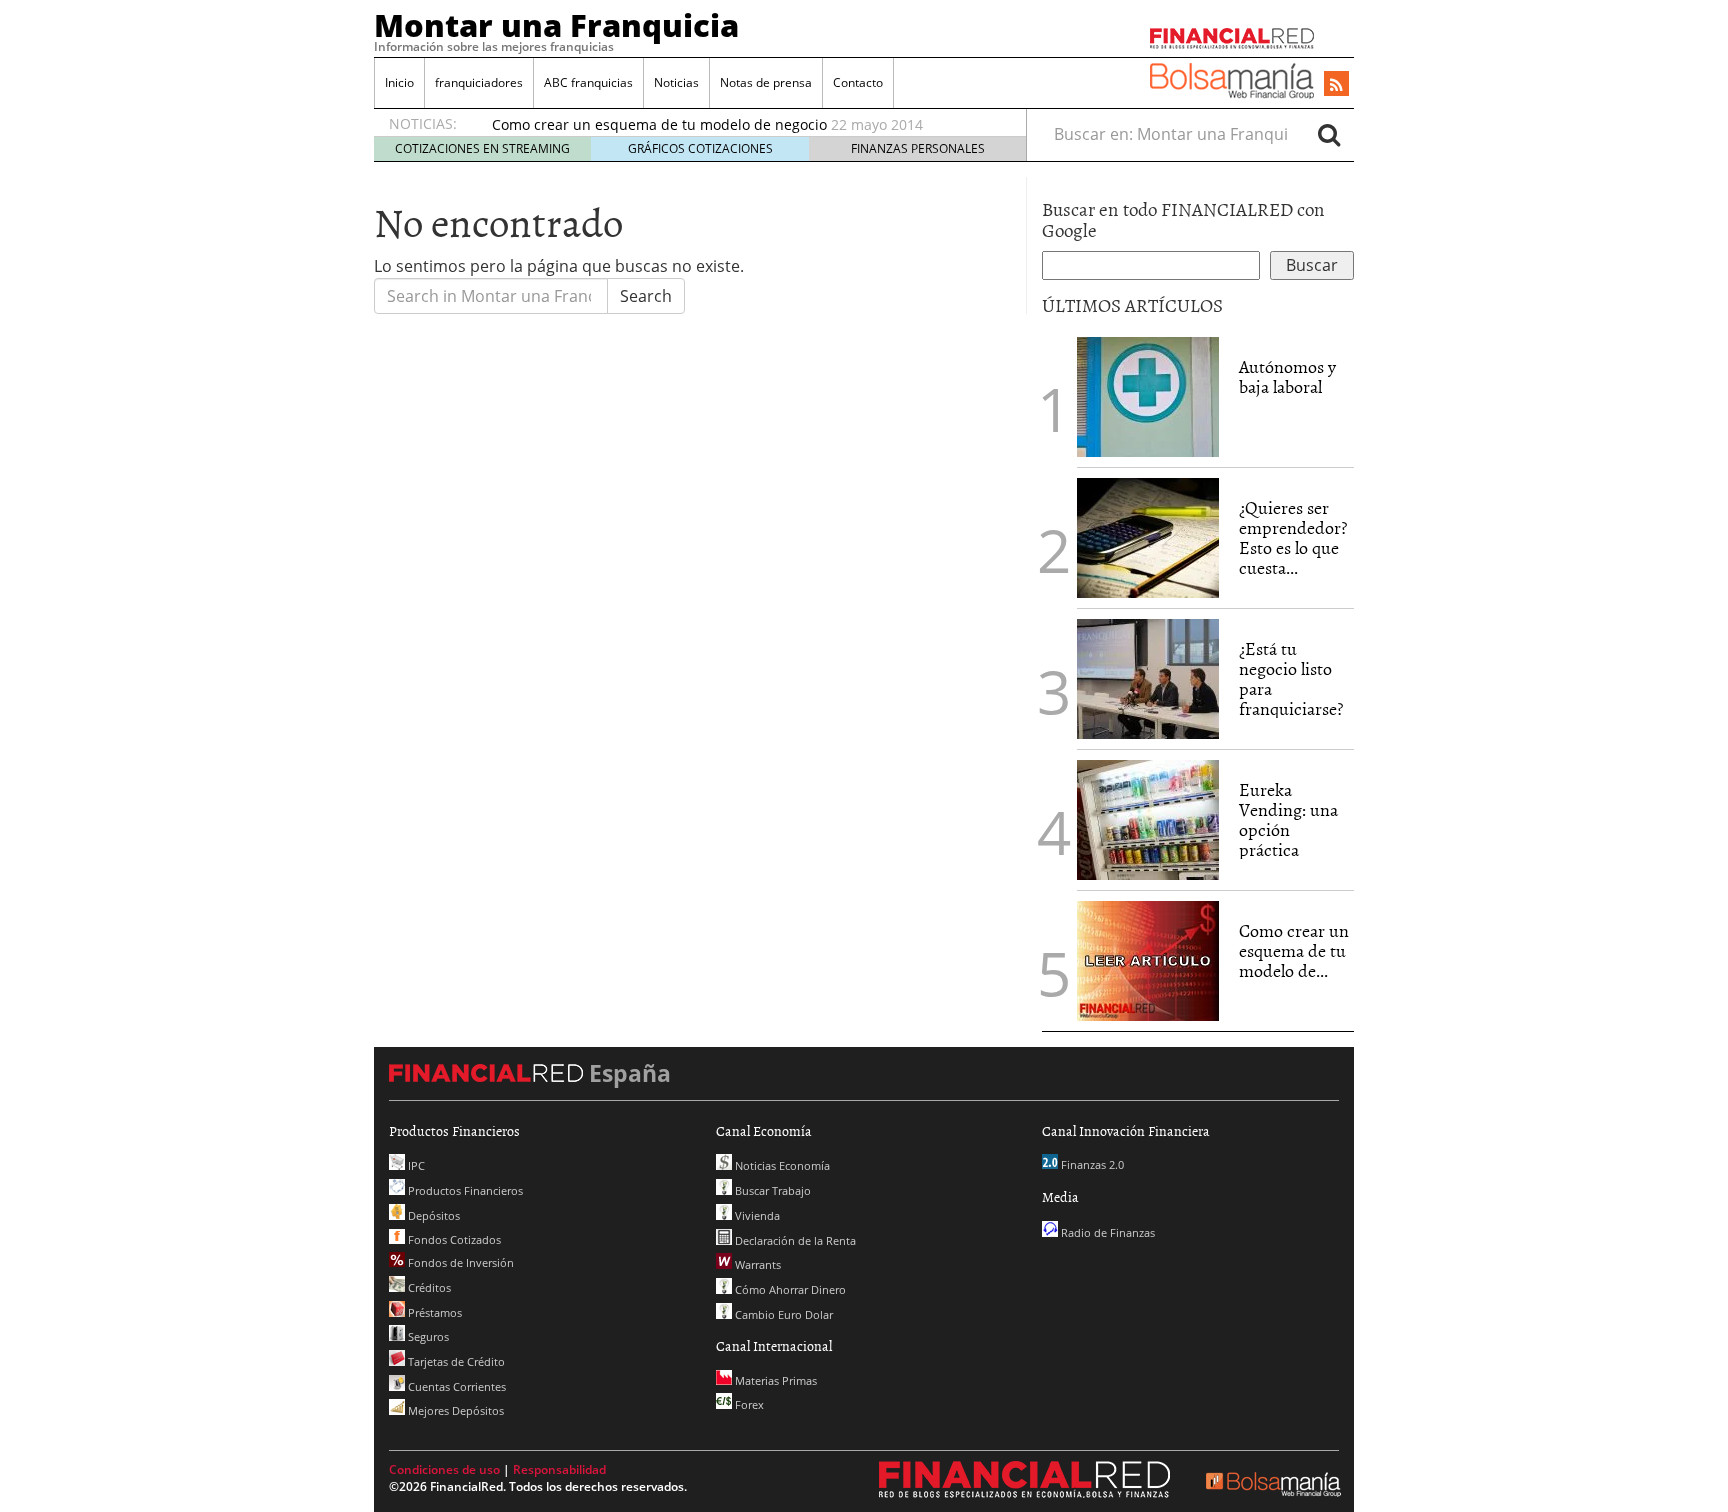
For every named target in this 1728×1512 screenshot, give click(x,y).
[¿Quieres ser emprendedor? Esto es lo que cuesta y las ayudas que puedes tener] (1148, 536)
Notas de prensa (766, 82)
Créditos (428, 1287)
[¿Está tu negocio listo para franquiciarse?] (1148, 677)
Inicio (399, 82)
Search (646, 296)
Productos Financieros (464, 1190)
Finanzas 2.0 (1091, 1164)
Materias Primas (774, 1380)
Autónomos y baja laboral (1287, 376)
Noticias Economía (781, 1165)
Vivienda (756, 1215)
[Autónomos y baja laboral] (1148, 395)
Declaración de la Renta (794, 1240)
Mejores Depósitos (454, 1410)
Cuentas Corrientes (455, 1386)
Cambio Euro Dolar (782, 1314)
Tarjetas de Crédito (455, 1361)
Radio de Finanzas (1106, 1232)
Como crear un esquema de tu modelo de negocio (659, 124)
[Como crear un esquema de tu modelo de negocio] (1148, 959)
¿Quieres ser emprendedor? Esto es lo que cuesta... (1293, 537)
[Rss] (1336, 85)
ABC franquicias (588, 82)
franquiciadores (479, 82)
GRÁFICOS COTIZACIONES (700, 148)
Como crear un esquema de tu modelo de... (1294, 950)
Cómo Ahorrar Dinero (789, 1289)
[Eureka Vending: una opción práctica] (1148, 818)
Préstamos (433, 1312)
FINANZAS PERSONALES (918, 148)
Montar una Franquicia (556, 25)
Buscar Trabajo (771, 1190)
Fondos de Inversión (459, 1262)
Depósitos (432, 1215)
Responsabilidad (559, 1469)
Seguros (427, 1336)
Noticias (676, 82)
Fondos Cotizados (453, 1239)
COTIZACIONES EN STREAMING (482, 148)
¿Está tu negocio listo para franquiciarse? (1291, 678)
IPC (415, 1165)
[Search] (1329, 134)
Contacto (858, 82)
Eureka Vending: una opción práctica (1288, 819)
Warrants (756, 1264)
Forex (748, 1404)
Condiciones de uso (444, 1469)
